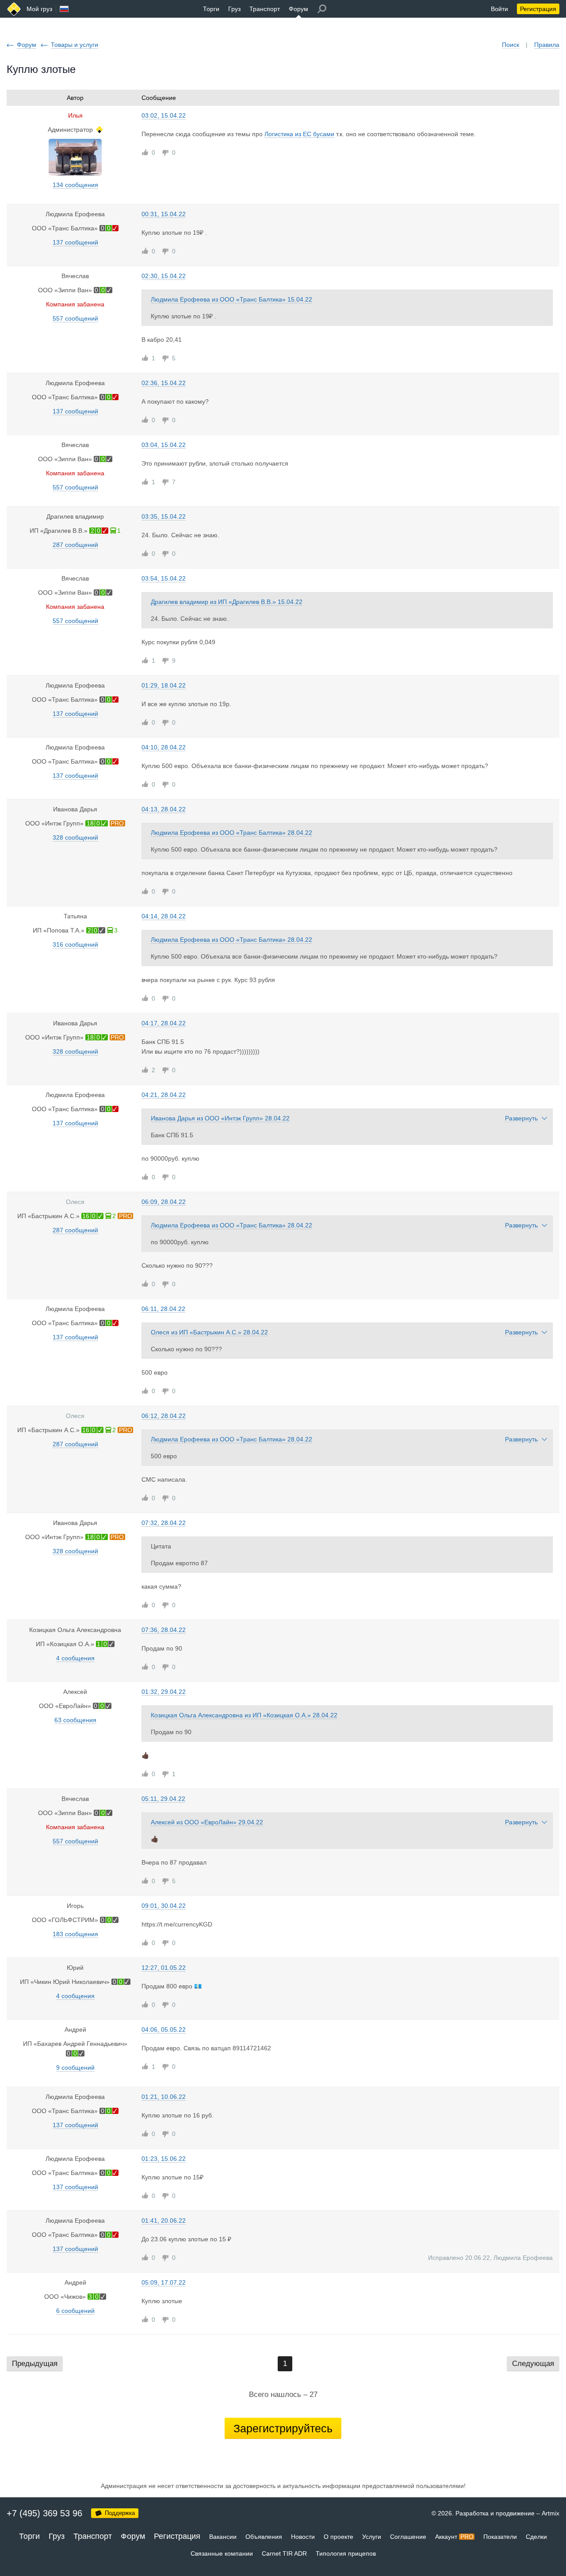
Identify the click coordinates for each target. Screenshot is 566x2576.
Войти (499, 9)
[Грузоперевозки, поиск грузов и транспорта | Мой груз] (14, 9)
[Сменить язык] (64, 9)
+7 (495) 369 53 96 (44, 2513)
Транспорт (265, 9)
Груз (234, 9)
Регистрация (538, 9)
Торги (211, 9)
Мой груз (39, 9)
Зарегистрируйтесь (283, 2428)
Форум (298, 9)
